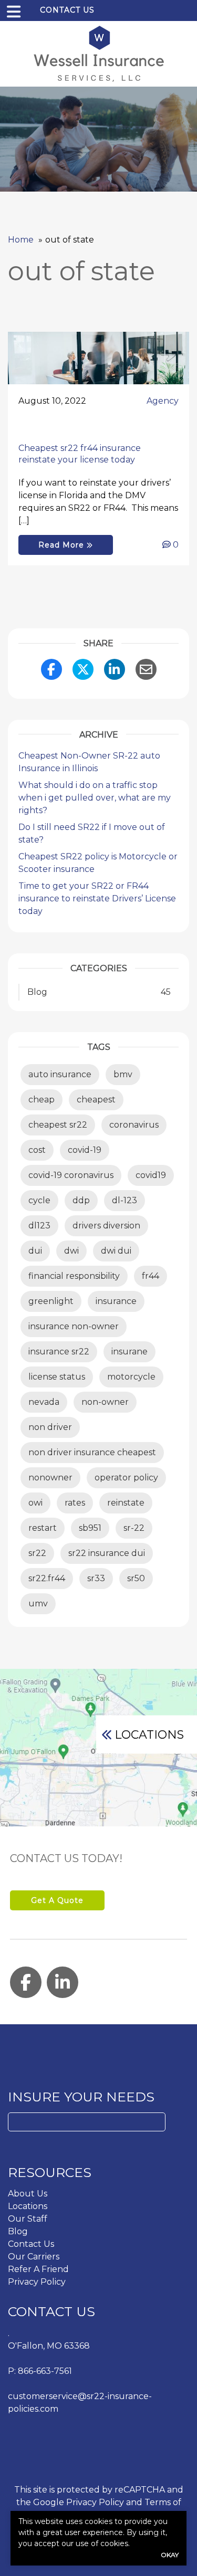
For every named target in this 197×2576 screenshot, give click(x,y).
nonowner (50, 1478)
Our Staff (28, 2219)
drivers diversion (106, 1226)
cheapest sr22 (58, 1125)
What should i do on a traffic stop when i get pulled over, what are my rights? (95, 798)
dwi (71, 1251)
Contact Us (67, 10)
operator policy (126, 1478)
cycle (39, 1200)
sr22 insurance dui (107, 1553)
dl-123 (125, 1200)
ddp (81, 1200)
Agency (163, 401)
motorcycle (131, 1377)
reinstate (126, 1503)
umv (38, 1604)
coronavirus (134, 1125)
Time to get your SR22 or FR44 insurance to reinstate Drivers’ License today (97, 898)
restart (43, 1528)
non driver (50, 1427)
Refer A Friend (38, 2269)
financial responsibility (74, 1276)
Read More (63, 545)
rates (75, 1503)
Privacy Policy (37, 2282)
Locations (149, 1735)
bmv (123, 1074)
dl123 (39, 1226)
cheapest (96, 1100)
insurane (129, 1352)
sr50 (136, 1578)
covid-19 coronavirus (71, 1175)
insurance (116, 1301)
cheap (42, 1100)
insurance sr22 (59, 1352)
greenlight (51, 1301)
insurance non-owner (74, 1326)
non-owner (105, 1402)
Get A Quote (57, 1900)
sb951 (90, 1528)
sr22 (37, 1553)
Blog (18, 2231)
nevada (44, 1402)
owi (35, 1503)
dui (35, 1251)
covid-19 (85, 1150)
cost (37, 1150)
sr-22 (134, 1528)
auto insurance (60, 1074)
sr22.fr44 (47, 1578)
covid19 (151, 1175)
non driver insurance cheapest (92, 1452)
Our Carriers (34, 2257)
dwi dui (116, 1251)
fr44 (151, 1276)
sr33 (96, 1578)
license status (57, 1377)
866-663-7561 (45, 2371)
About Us (28, 2194)
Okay (170, 2555)
